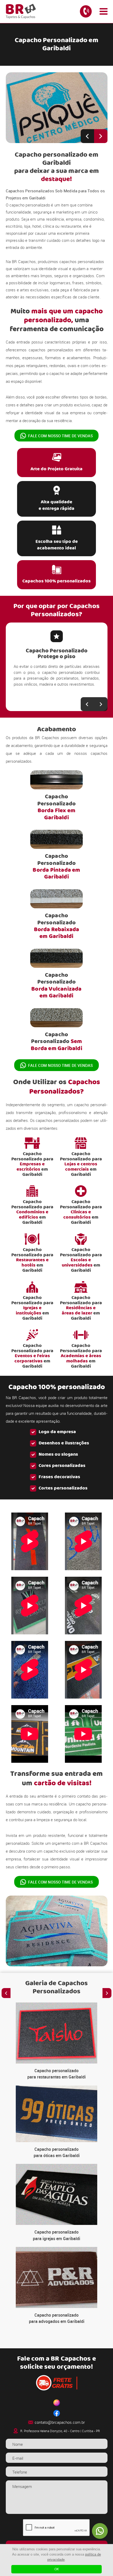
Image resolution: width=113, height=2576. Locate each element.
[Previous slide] (87, 136)
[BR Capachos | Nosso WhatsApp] (100, 2531)
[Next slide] (101, 136)
